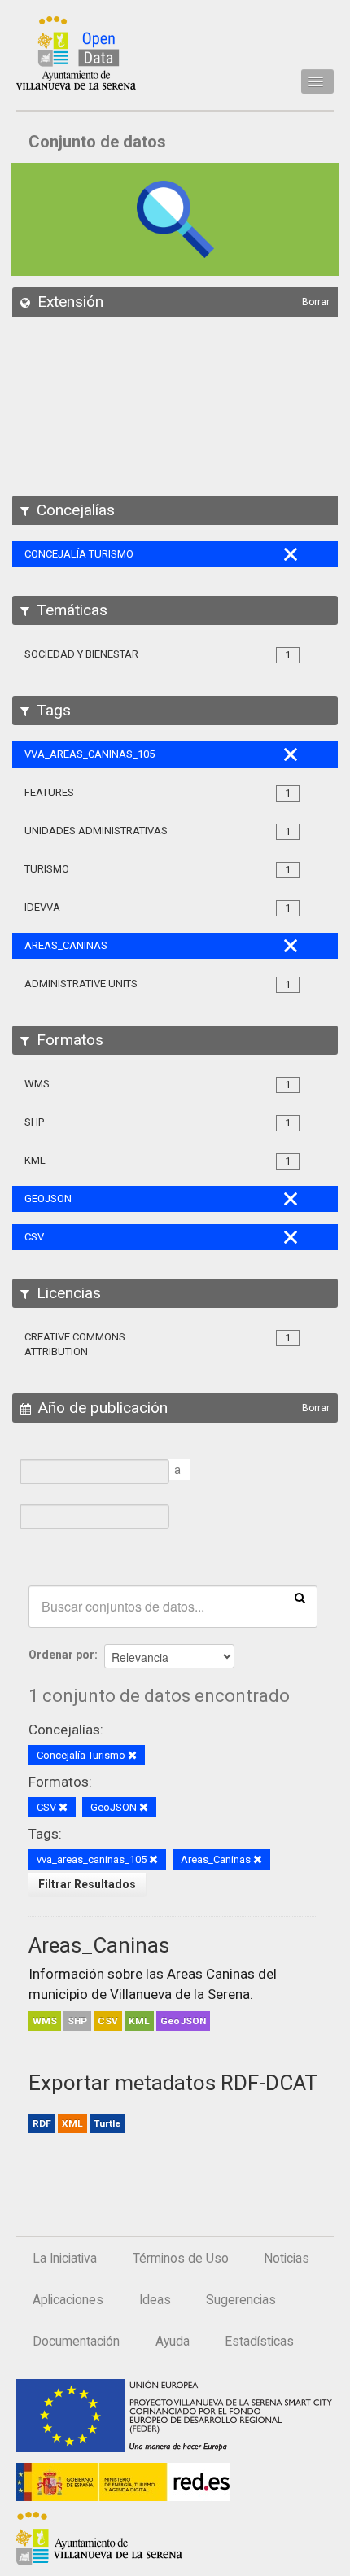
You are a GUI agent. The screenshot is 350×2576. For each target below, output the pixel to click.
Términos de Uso (181, 2259)
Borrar (316, 302)
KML (139, 2021)
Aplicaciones (68, 2300)
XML (72, 2123)
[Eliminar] (132, 1756)
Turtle (107, 2123)
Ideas (155, 2300)
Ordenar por (61, 1655)
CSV (108, 2021)
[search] (300, 1597)
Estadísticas (259, 2342)
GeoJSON (183, 2021)
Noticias (287, 2259)
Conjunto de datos (97, 142)
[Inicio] (76, 53)
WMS (45, 2021)
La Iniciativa (65, 2259)
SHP (77, 2021)
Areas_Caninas (99, 1945)
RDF (42, 2123)
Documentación (76, 2342)
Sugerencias (241, 2300)
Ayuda (173, 2342)
